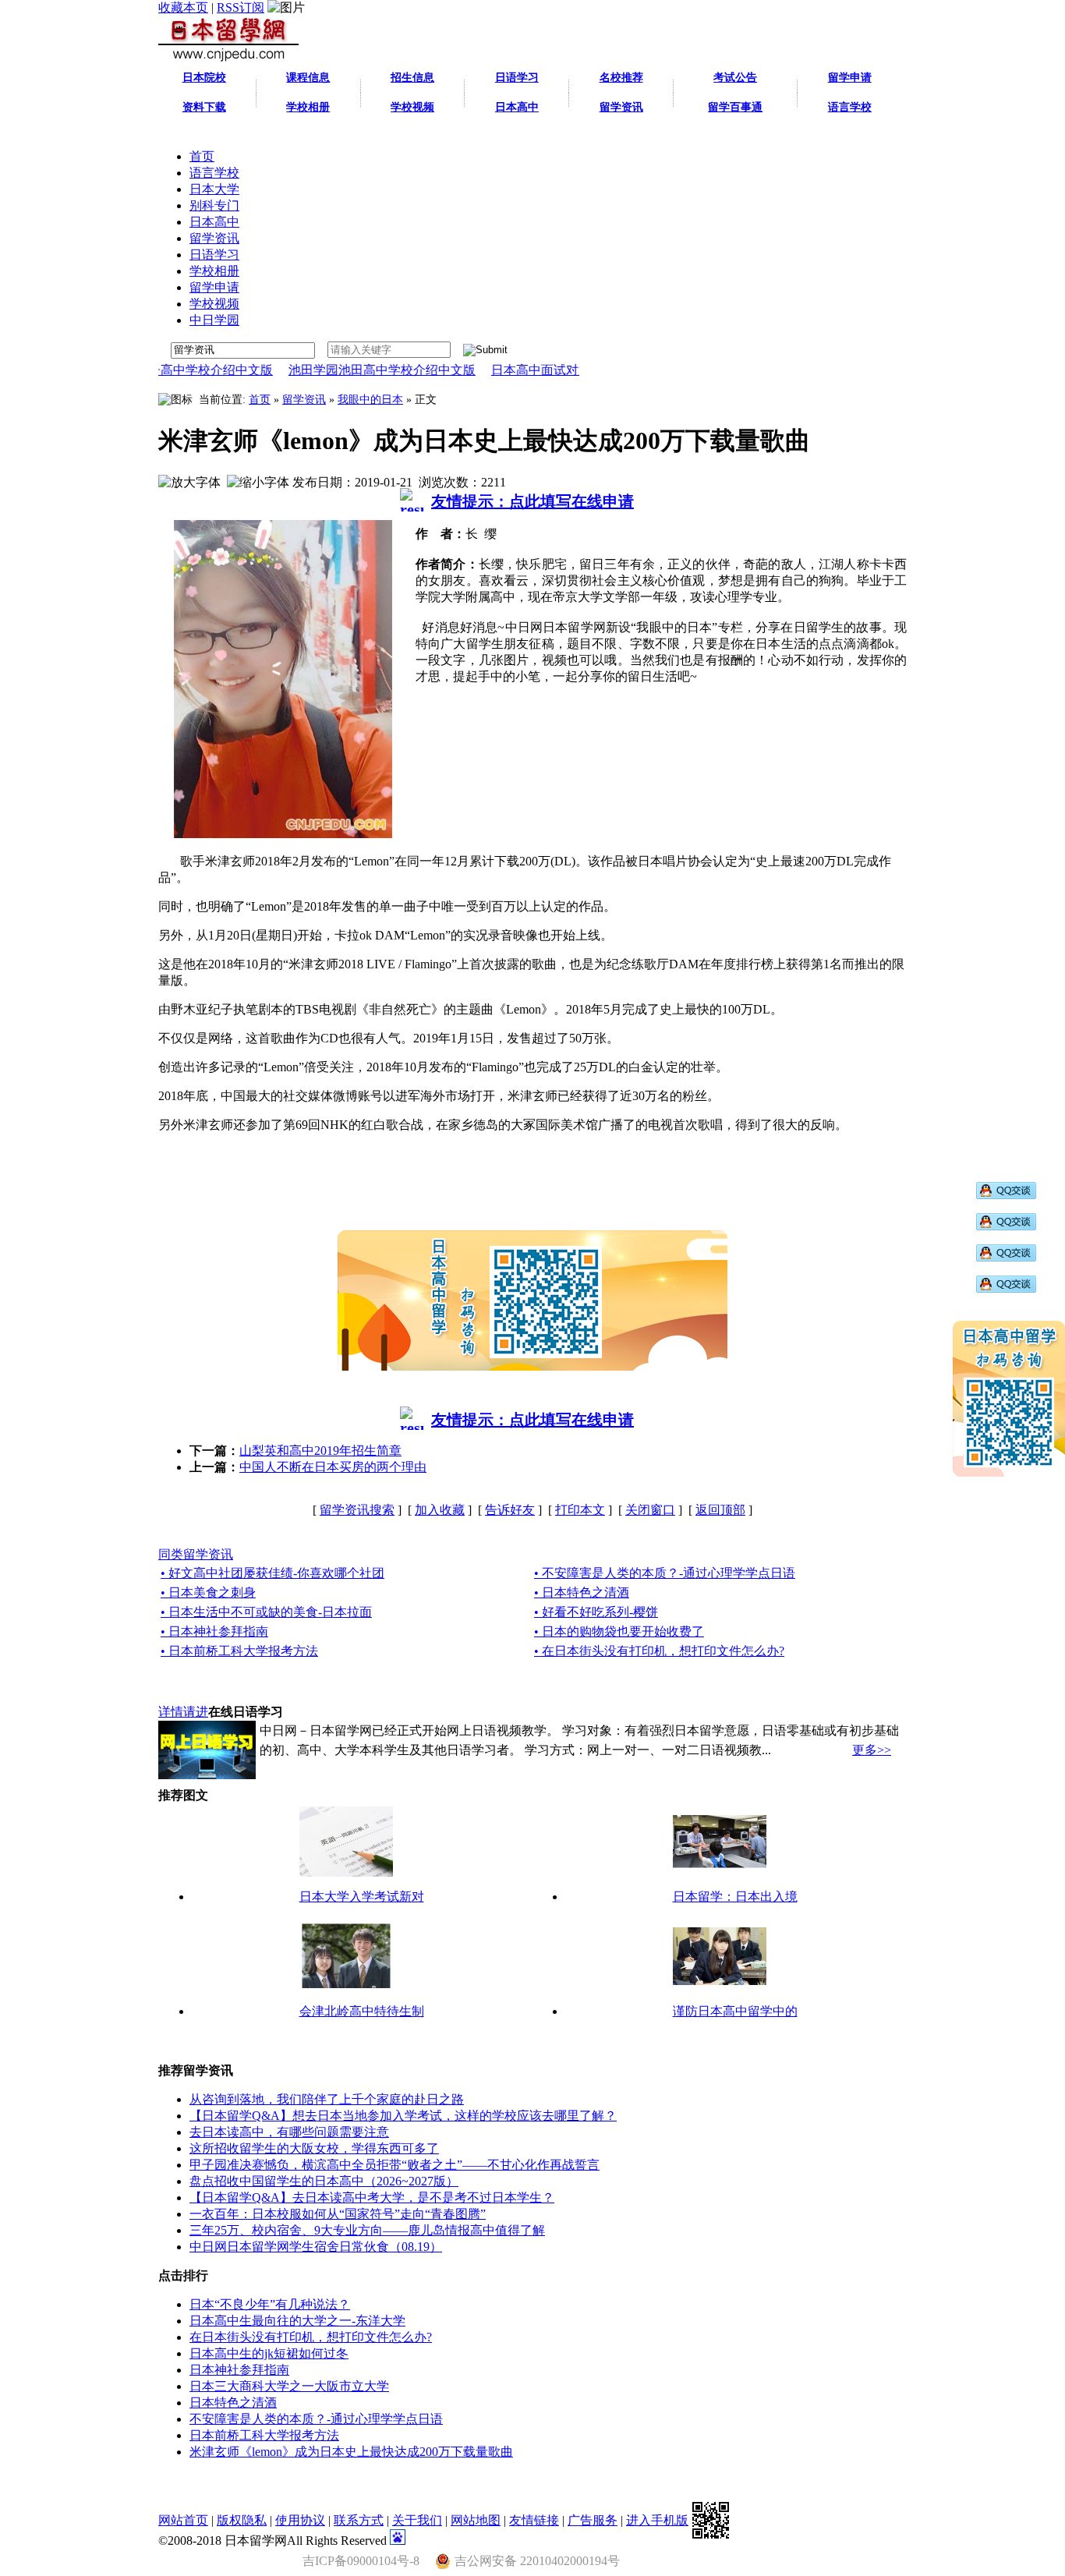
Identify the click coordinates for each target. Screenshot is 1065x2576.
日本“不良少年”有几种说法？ (270, 2304)
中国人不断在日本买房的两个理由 (333, 1467)
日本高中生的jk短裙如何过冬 (269, 2353)
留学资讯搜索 (357, 1510)
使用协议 (300, 2520)
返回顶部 (720, 1510)
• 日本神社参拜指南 (214, 1631)
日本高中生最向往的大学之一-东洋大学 (297, 2321)
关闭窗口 (650, 1510)
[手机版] (711, 2520)
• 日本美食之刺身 (208, 1592)
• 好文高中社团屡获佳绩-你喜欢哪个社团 (272, 1573)
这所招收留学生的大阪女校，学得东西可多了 (314, 2148)
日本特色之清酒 (233, 2403)
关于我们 (417, 2520)
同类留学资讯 (196, 1554)
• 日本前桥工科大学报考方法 (239, 1651)
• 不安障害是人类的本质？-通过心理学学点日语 (665, 1573)
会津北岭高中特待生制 (362, 2011)
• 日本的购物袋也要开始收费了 (619, 1631)
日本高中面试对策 (498, 370)
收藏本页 (183, 7)
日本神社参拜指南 (239, 2370)
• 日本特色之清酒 (582, 1592)
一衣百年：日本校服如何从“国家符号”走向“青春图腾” (338, 2214)
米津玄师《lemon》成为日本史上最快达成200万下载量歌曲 (351, 2452)
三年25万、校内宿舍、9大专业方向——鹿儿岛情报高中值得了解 (367, 2230)
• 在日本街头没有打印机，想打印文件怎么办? (659, 1651)
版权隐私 (242, 2520)
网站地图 (476, 2520)
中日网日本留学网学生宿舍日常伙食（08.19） (316, 2247)
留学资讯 (304, 400)
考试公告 (735, 78)
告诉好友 (510, 1510)
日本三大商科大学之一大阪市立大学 (289, 2386)
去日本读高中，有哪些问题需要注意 (289, 2132)
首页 (260, 400)
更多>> (872, 1750)
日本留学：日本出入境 (735, 1897)
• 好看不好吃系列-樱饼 (596, 1612)
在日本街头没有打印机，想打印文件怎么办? (311, 2337)
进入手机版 (657, 2520)
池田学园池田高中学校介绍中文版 (339, 370)
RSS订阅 (241, 7)
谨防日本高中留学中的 (735, 2011)
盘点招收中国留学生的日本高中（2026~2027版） (324, 2181)
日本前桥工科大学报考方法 (264, 2435)
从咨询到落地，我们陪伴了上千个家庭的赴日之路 (327, 2099)
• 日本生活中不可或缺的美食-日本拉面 (266, 1612)
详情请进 (183, 1712)
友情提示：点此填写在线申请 (532, 501)
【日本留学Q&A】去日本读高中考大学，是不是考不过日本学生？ (372, 2197)
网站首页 (183, 2520)
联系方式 (359, 2520)
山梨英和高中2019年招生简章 (320, 1451)
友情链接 (534, 2520)
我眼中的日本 (370, 400)
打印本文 (580, 1510)
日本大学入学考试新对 (362, 1897)
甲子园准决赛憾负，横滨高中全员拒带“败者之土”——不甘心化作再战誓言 (395, 2165)
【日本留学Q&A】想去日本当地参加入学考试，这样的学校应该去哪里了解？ (403, 2116)
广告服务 (593, 2520)
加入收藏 (440, 1510)
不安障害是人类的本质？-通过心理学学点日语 (316, 2419)
